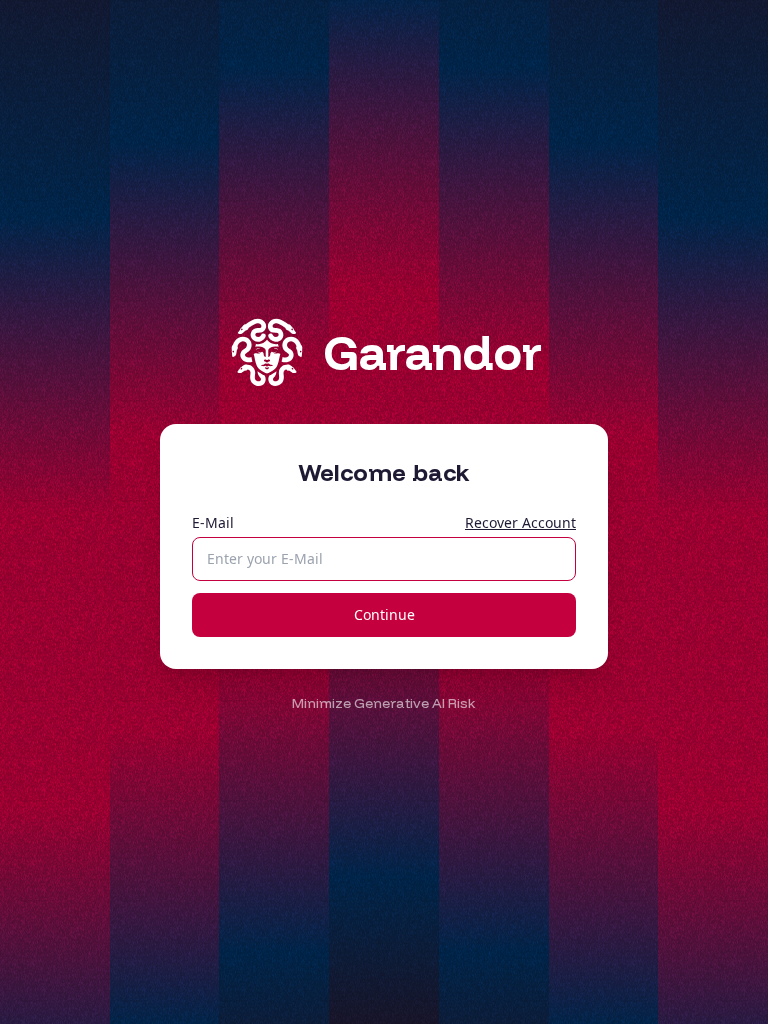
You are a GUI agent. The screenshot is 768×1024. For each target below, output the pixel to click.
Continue (384, 614)
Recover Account (520, 522)
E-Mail (213, 522)
